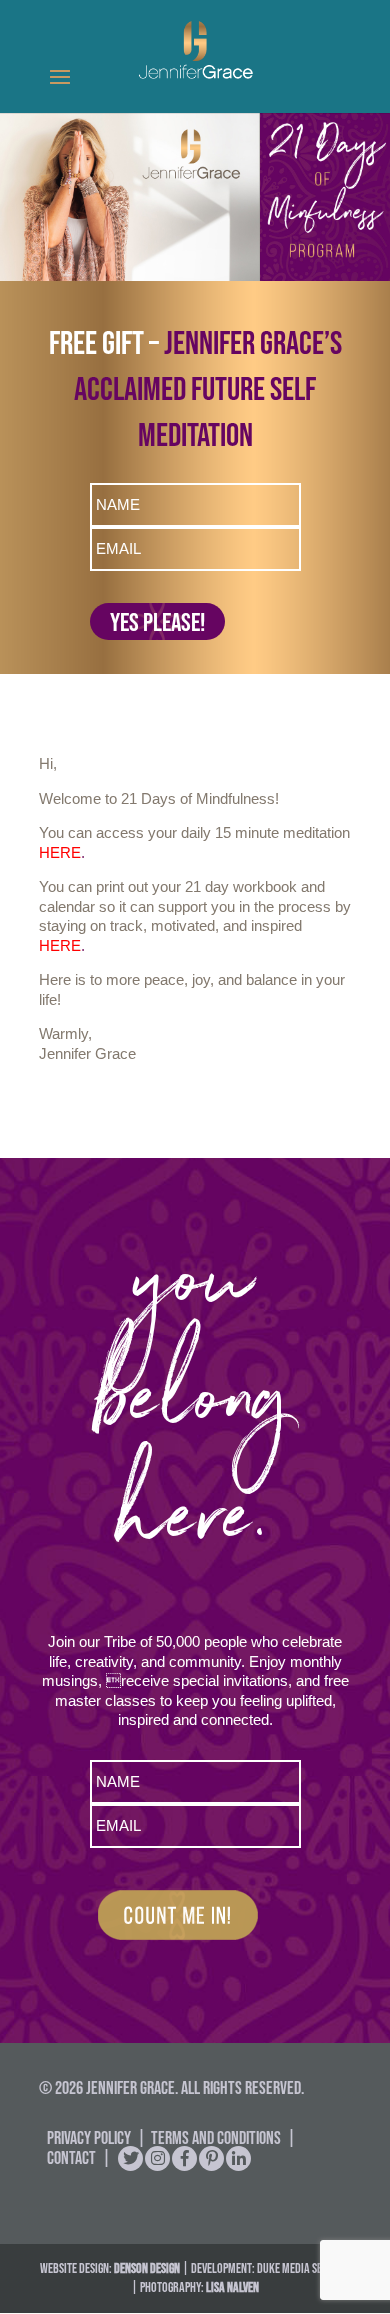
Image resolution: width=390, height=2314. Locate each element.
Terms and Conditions (216, 2138)
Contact (71, 2158)
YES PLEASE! (157, 621)
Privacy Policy (89, 2138)
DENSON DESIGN (147, 2268)
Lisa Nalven (232, 2287)
